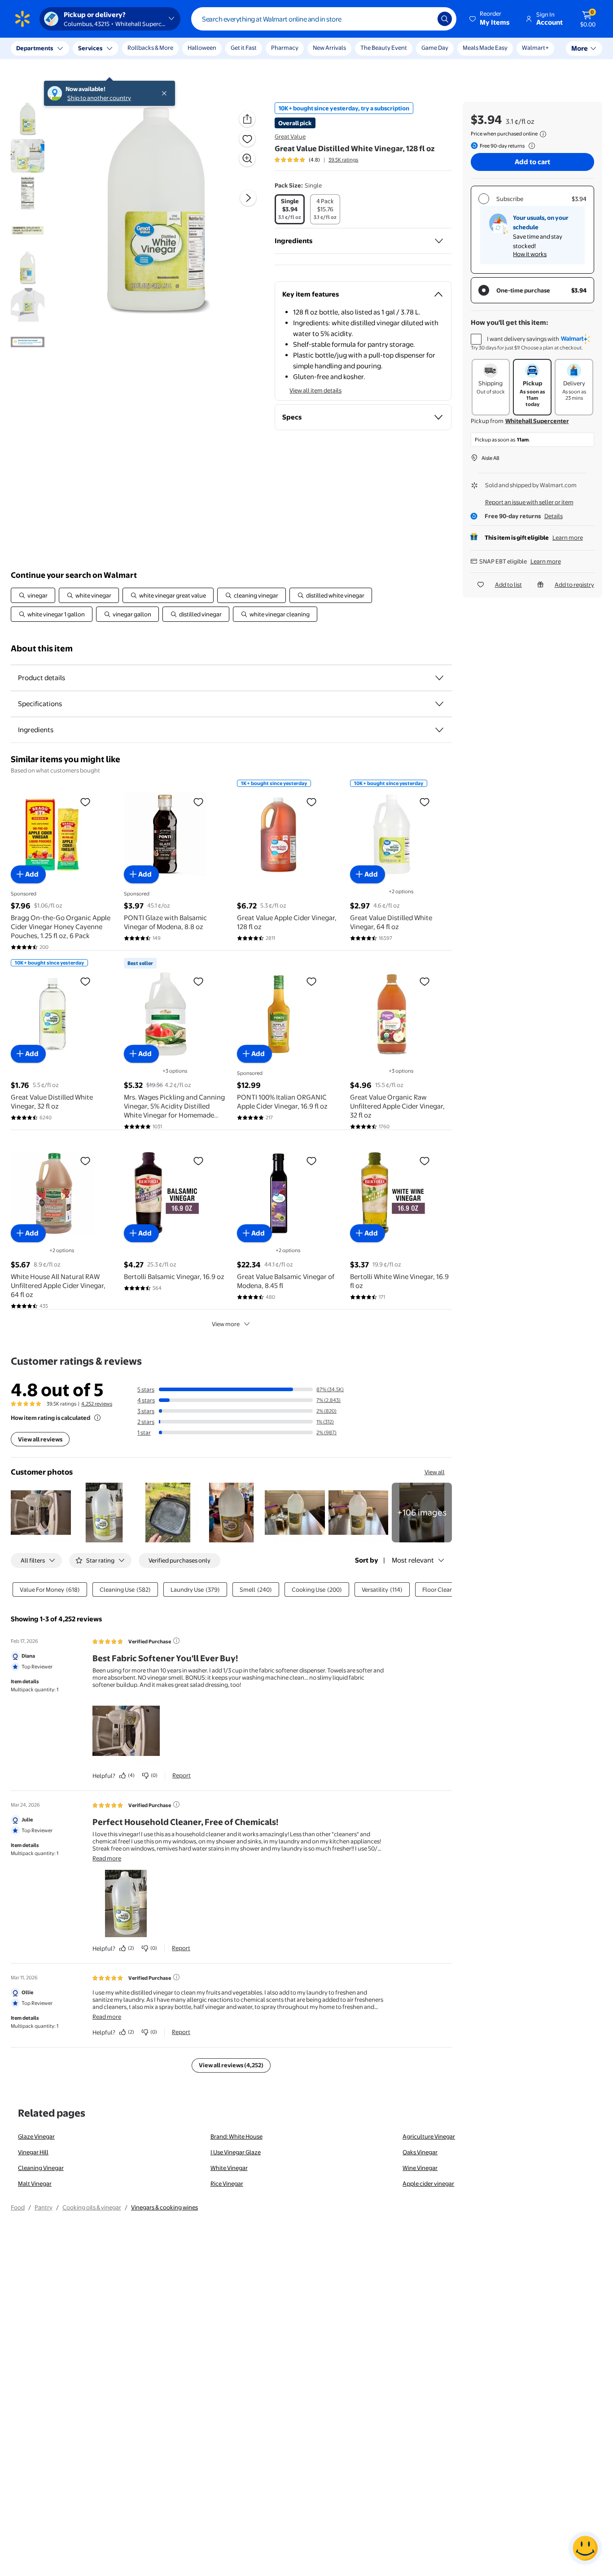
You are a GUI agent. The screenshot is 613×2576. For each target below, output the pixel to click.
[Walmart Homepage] (22, 19)
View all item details (315, 390)
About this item (42, 648)
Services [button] (90, 48)
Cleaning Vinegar (41, 2168)
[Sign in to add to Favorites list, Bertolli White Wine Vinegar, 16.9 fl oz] (425, 1161)
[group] (316, 160)
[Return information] (530, 146)
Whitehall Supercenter (537, 421)
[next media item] (248, 198)
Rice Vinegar (227, 2183)
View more (226, 1324)
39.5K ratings (343, 160)
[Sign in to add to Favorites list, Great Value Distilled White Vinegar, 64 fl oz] (425, 802)
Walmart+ (535, 48)
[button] (490, 19)
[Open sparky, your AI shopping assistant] (585, 2548)
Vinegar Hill (33, 2152)
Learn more (568, 537)
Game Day (435, 48)
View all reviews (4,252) (231, 2065)
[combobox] (324, 19)
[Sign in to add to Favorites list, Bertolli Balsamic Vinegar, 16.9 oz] (198, 1161)
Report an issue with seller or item (529, 502)
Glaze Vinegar (36, 2136)
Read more (107, 1858)
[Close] (166, 48)
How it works (530, 254)
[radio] (290, 209)
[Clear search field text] (424, 19)
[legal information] (543, 134)
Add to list (508, 585)
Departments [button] (35, 48)
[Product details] (439, 678)
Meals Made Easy (485, 48)
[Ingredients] (439, 241)
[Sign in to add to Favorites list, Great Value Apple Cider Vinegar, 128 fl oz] (311, 802)
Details (554, 516)
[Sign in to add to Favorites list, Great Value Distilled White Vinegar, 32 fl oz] (85, 981)
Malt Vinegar (35, 2183)
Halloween (202, 48)
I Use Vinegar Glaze (236, 2152)
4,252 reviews (97, 1404)
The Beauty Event (384, 48)
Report (182, 1775)
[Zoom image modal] (247, 158)
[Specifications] (439, 704)
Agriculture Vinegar (429, 2136)
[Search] (445, 19)
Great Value (290, 136)
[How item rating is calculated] (97, 1418)
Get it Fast (244, 48)
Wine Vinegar (420, 2168)
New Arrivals (329, 48)
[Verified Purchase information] (176, 1641)
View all (435, 1472)
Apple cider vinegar (428, 2183)
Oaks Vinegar (420, 2152)
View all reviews (40, 1439)
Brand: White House (236, 2136)
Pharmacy (285, 48)
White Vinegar (229, 2168)
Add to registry (574, 585)
